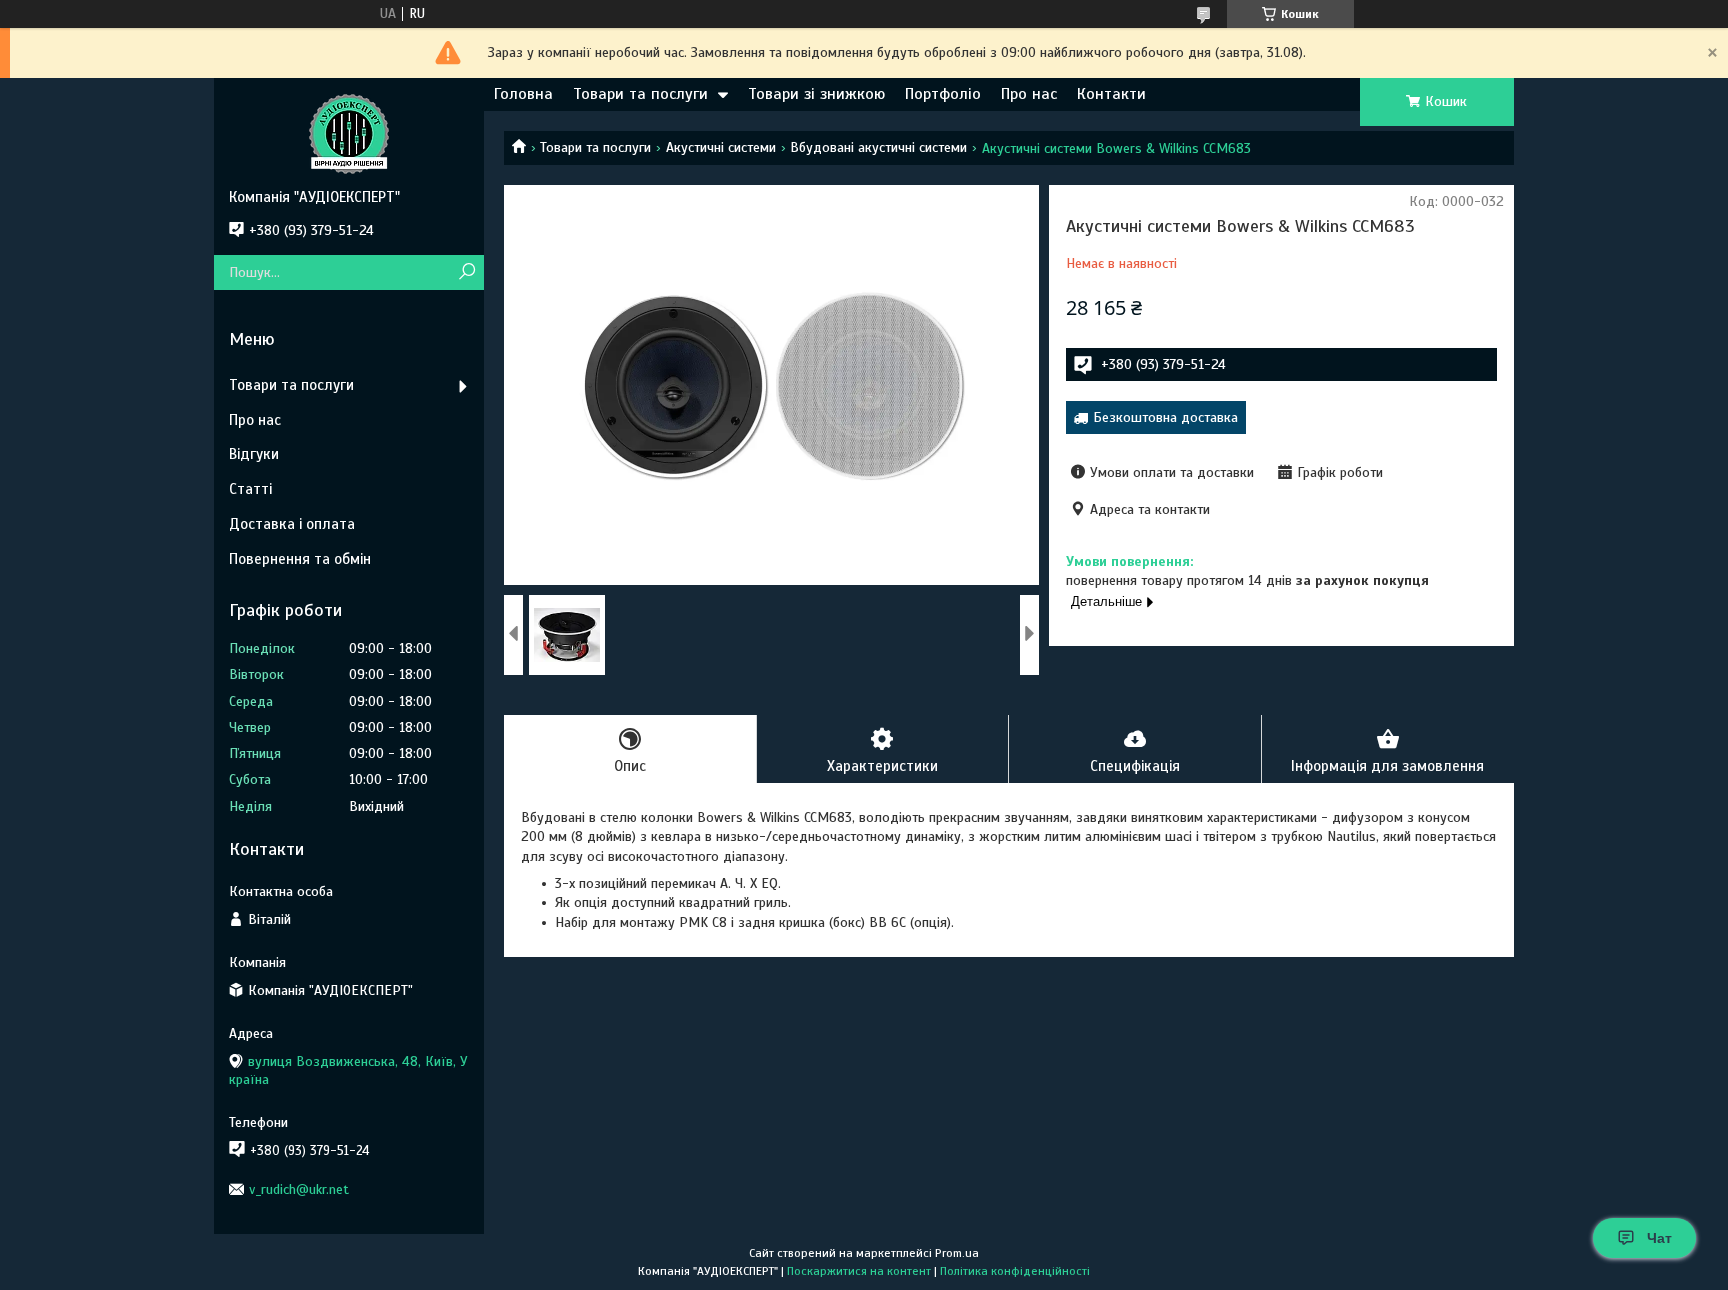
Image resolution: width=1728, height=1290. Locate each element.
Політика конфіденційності (1015, 1271)
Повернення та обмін (300, 559)
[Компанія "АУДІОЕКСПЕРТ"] (349, 133)
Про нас (1029, 94)
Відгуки (254, 454)
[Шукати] (466, 272)
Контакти (1111, 94)
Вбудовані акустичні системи (878, 147)
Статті (250, 489)
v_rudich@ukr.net (299, 1189)
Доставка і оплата (292, 524)
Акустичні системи (721, 147)
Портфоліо (943, 94)
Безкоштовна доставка (1165, 417)
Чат (1659, 1238)
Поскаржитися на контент (859, 1271)
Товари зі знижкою (816, 94)
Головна (523, 94)
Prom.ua (957, 1253)
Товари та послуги (640, 94)
